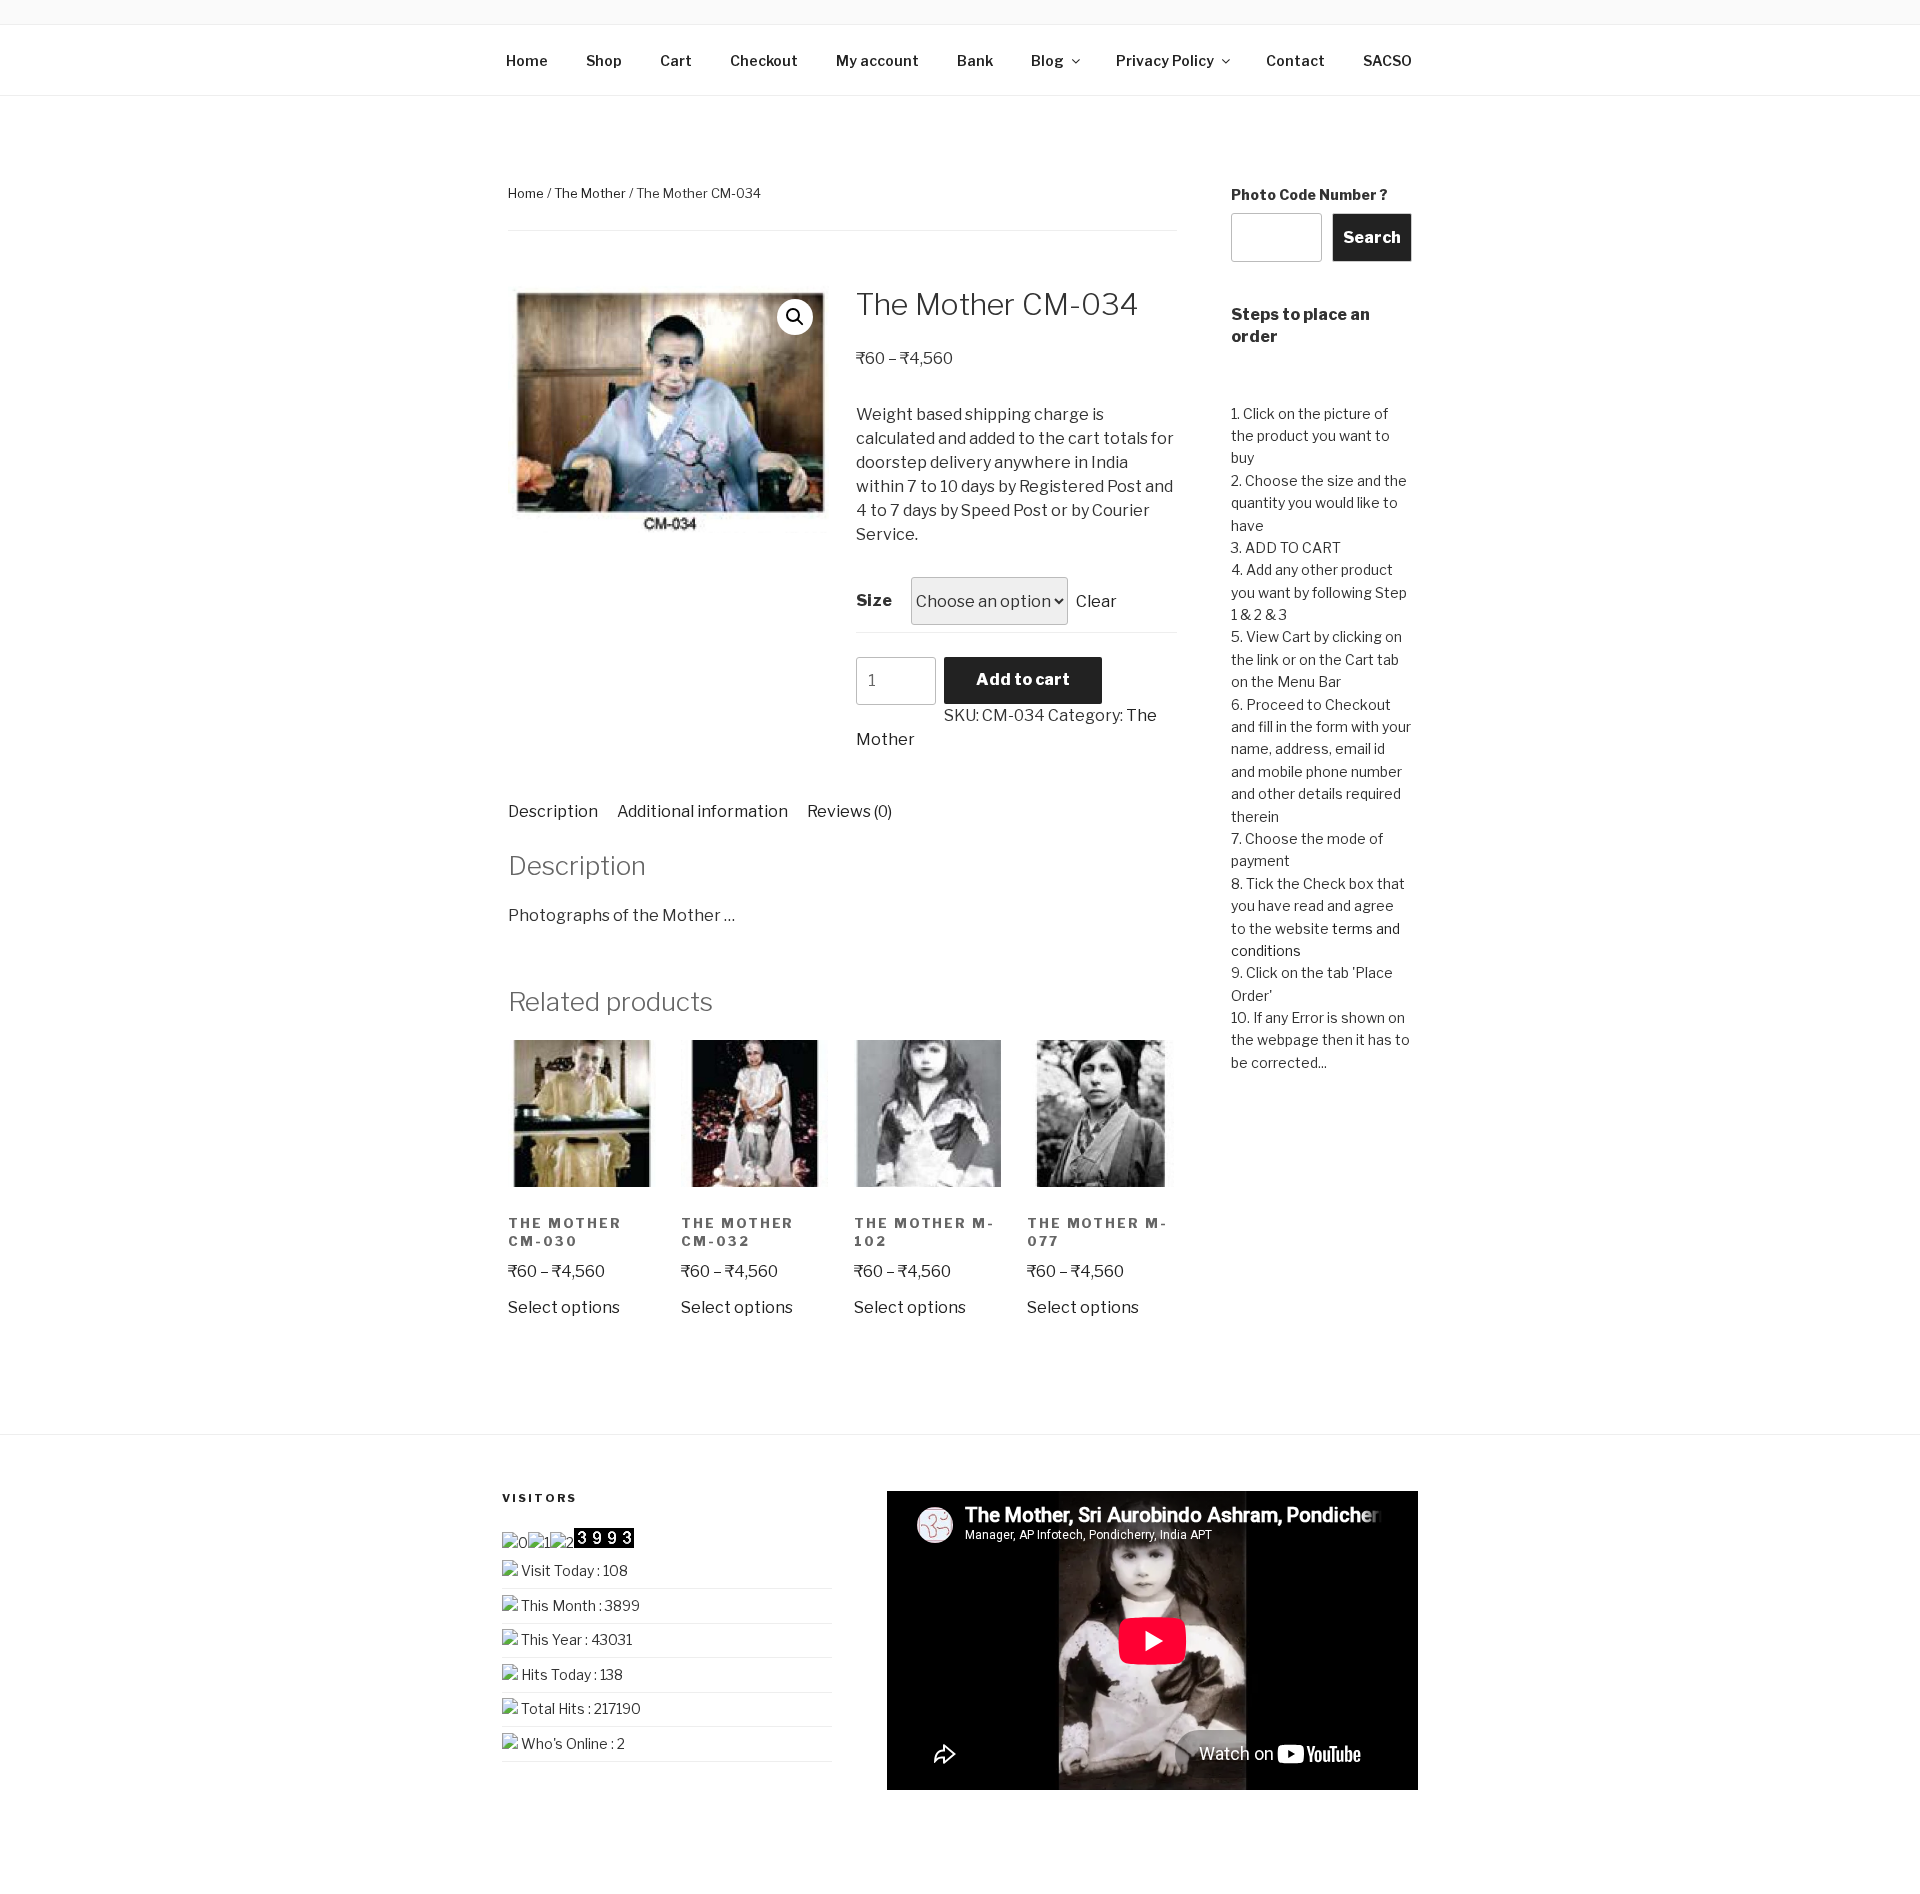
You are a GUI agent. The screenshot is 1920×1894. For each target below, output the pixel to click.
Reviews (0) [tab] (849, 811)
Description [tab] (553, 811)
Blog (1047, 60)
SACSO (1387, 60)
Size (874, 600)
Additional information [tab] (702, 811)
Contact (1295, 60)
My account (877, 60)
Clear (1096, 601)
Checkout (764, 60)
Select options (564, 1307)
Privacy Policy (1165, 60)
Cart (676, 60)
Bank (975, 60)
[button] (795, 317)
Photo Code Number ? (1309, 194)
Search (1372, 237)
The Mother (590, 193)
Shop (604, 60)
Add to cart (1023, 679)
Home (527, 60)
